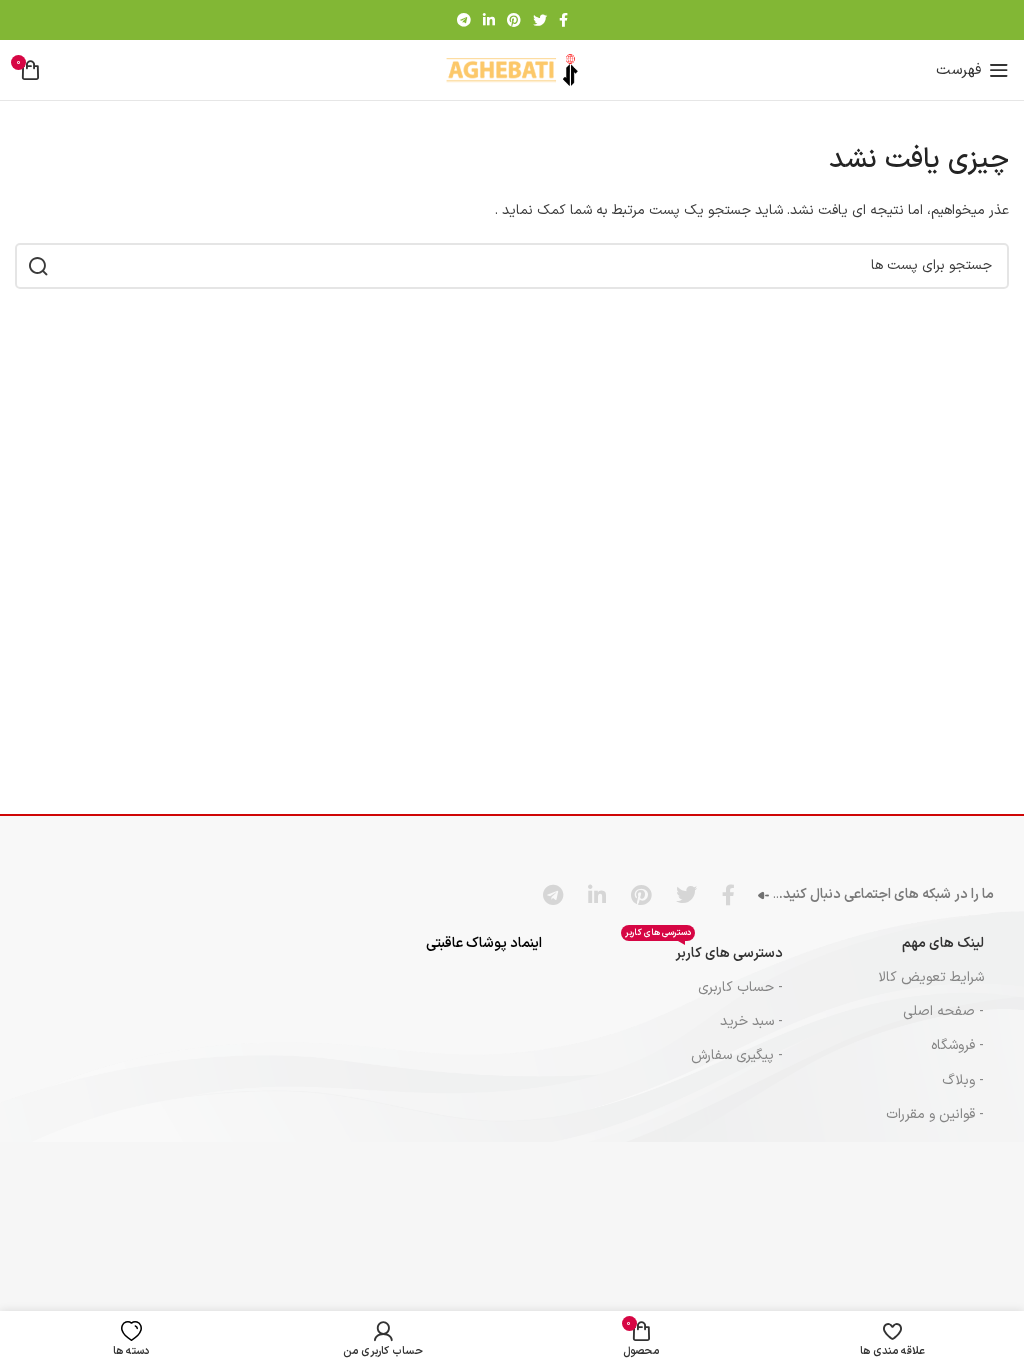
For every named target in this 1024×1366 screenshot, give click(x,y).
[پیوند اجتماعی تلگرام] (464, 20)
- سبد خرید (751, 1021)
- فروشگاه (957, 1045)
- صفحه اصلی (943, 1011)
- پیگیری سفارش (737, 1055)
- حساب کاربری (740, 987)
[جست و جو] (38, 266)
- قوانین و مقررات (935, 1114)
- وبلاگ (963, 1080)
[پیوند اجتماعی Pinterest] (514, 20)
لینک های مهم (943, 943)
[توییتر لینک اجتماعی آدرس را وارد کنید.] (540, 20)
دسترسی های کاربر (704, 950)
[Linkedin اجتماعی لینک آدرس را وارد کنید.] (489, 20)
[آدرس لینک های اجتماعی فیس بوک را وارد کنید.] (563, 20)
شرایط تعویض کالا (931, 977)
